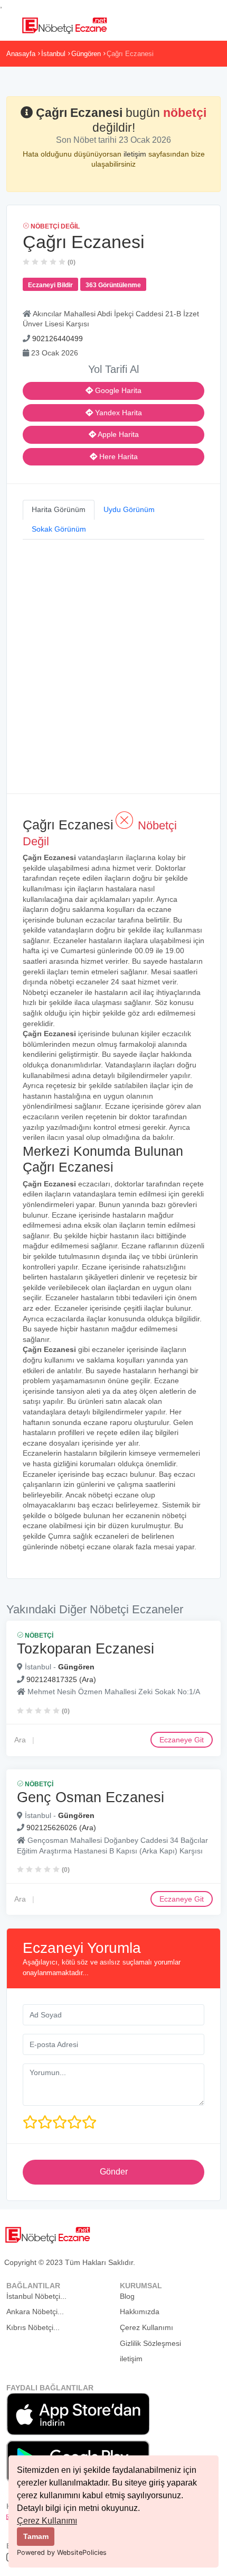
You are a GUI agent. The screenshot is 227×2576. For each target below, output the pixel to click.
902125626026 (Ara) (61, 1828)
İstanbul (53, 54)
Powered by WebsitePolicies (62, 2552)
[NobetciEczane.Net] (64, 24)
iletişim (136, 154)
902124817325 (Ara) (61, 1679)
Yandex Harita (117, 413)
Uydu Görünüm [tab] (129, 509)
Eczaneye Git (182, 1740)
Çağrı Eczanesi (130, 54)
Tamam (36, 2536)
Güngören (86, 54)
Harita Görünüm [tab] (59, 509)
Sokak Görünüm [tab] (59, 529)
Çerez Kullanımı (47, 2521)
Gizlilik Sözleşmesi (150, 2343)
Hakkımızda (140, 2312)
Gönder (114, 2172)
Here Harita (117, 456)
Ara (20, 1740)
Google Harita (117, 390)
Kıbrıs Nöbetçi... (33, 2327)
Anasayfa (21, 54)
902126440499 (58, 339)
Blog (127, 2296)
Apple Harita (117, 434)
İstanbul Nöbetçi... (36, 2296)
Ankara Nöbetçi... (35, 2312)
